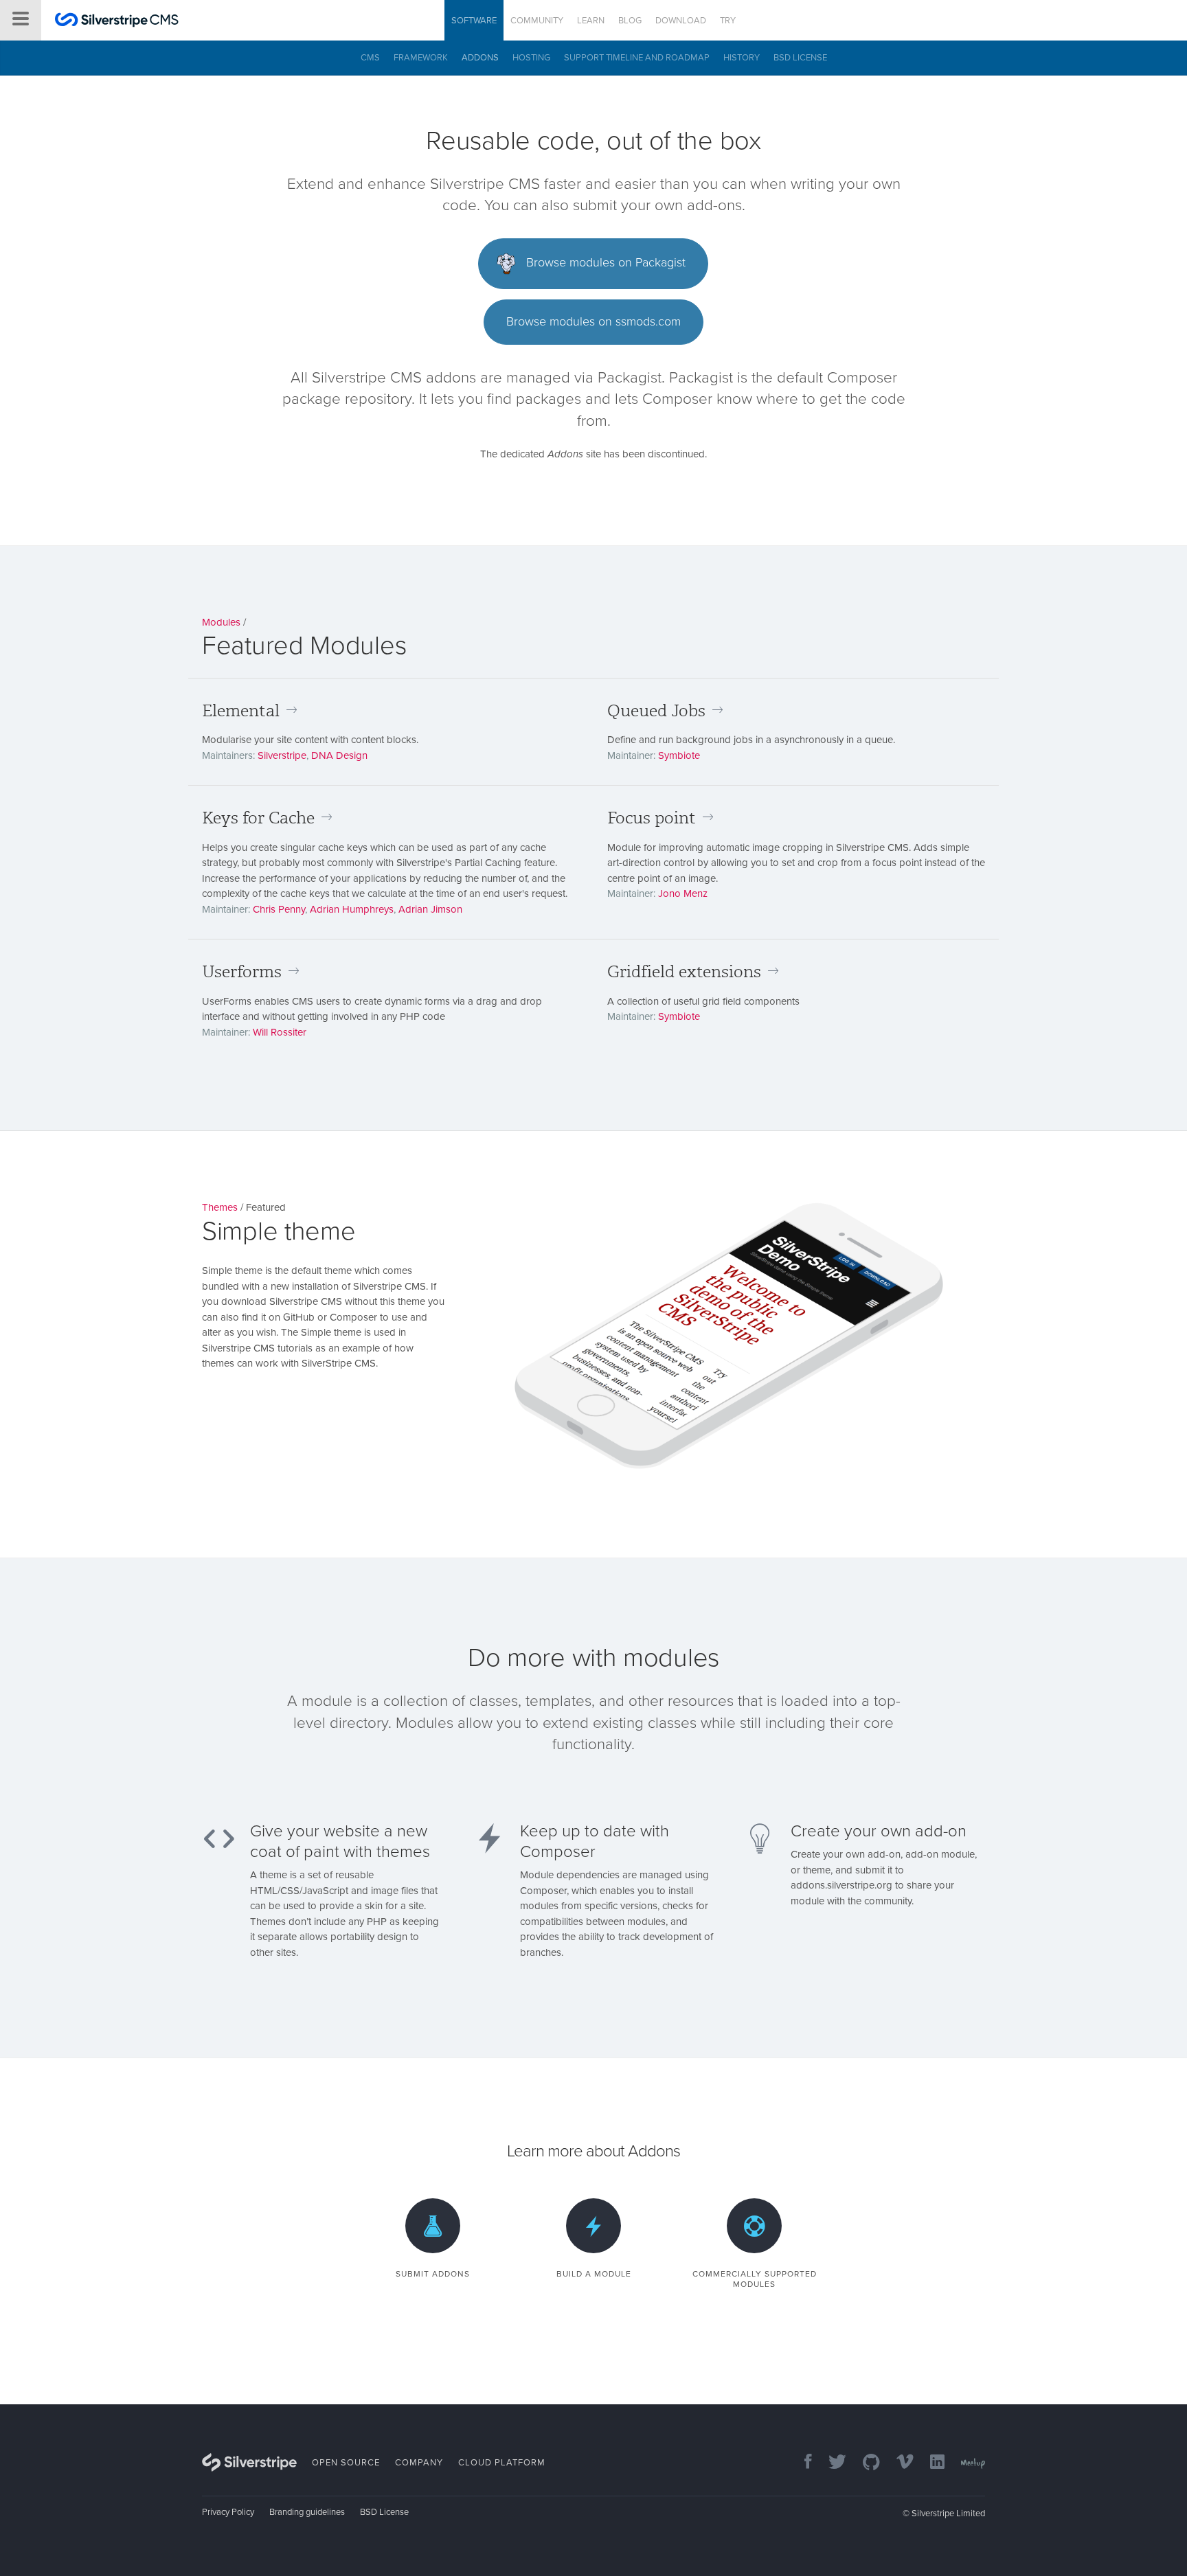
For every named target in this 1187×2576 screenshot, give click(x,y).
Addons (480, 58)
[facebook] (801, 2463)
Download (681, 21)
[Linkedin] (930, 2463)
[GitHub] (864, 2463)
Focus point (652, 818)
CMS (370, 58)
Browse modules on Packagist (604, 262)
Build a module (594, 2274)
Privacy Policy (228, 2512)
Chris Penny (279, 909)
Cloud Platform (502, 2463)
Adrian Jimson (430, 909)
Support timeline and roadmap (637, 58)
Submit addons (433, 2274)
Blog (630, 21)
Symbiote (679, 755)
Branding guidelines (307, 2512)
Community (537, 21)
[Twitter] (830, 2463)
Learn (591, 21)
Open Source (346, 2463)
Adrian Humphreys (352, 909)
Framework (421, 58)
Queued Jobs (656, 711)
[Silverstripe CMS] (117, 22)
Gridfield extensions (684, 972)
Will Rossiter (280, 1032)
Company (419, 2463)
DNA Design (339, 755)
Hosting (531, 58)
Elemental (241, 711)
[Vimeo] (898, 2463)
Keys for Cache (258, 818)
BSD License (800, 58)
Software (474, 21)
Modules (221, 622)
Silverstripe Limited (948, 2514)
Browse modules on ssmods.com (593, 321)
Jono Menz (683, 893)
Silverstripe (282, 755)
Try (728, 21)
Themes (220, 1207)
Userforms (242, 972)
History (742, 58)
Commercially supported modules (755, 2279)
